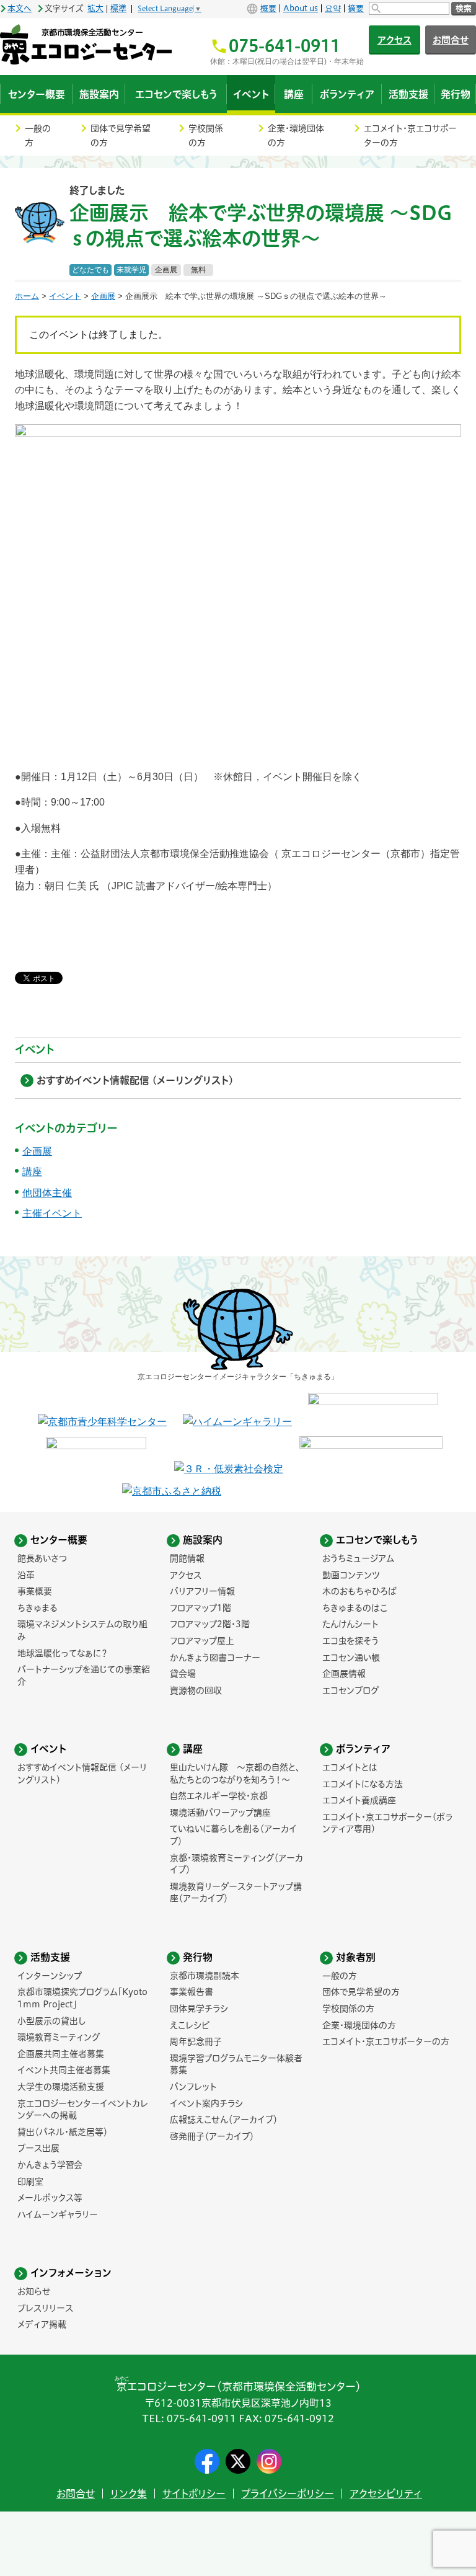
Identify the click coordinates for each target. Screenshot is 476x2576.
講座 (32, 1172)
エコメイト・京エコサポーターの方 (410, 135)
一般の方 (38, 135)
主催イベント (52, 1213)
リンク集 (129, 2494)
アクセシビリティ (386, 2494)
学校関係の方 (206, 135)
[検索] (409, 8)
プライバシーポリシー (288, 2494)
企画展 (166, 270)
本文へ (20, 8)
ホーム (27, 296)
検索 (464, 8)
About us (301, 8)
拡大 (95, 8)
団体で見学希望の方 (121, 135)
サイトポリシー (194, 2494)
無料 (198, 270)
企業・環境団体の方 (296, 135)
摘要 (356, 8)
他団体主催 (47, 1193)
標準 (118, 8)
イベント (65, 296)
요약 (333, 8)
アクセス (394, 40)
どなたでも (90, 270)
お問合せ (76, 2494)
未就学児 (131, 270)
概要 (268, 8)
